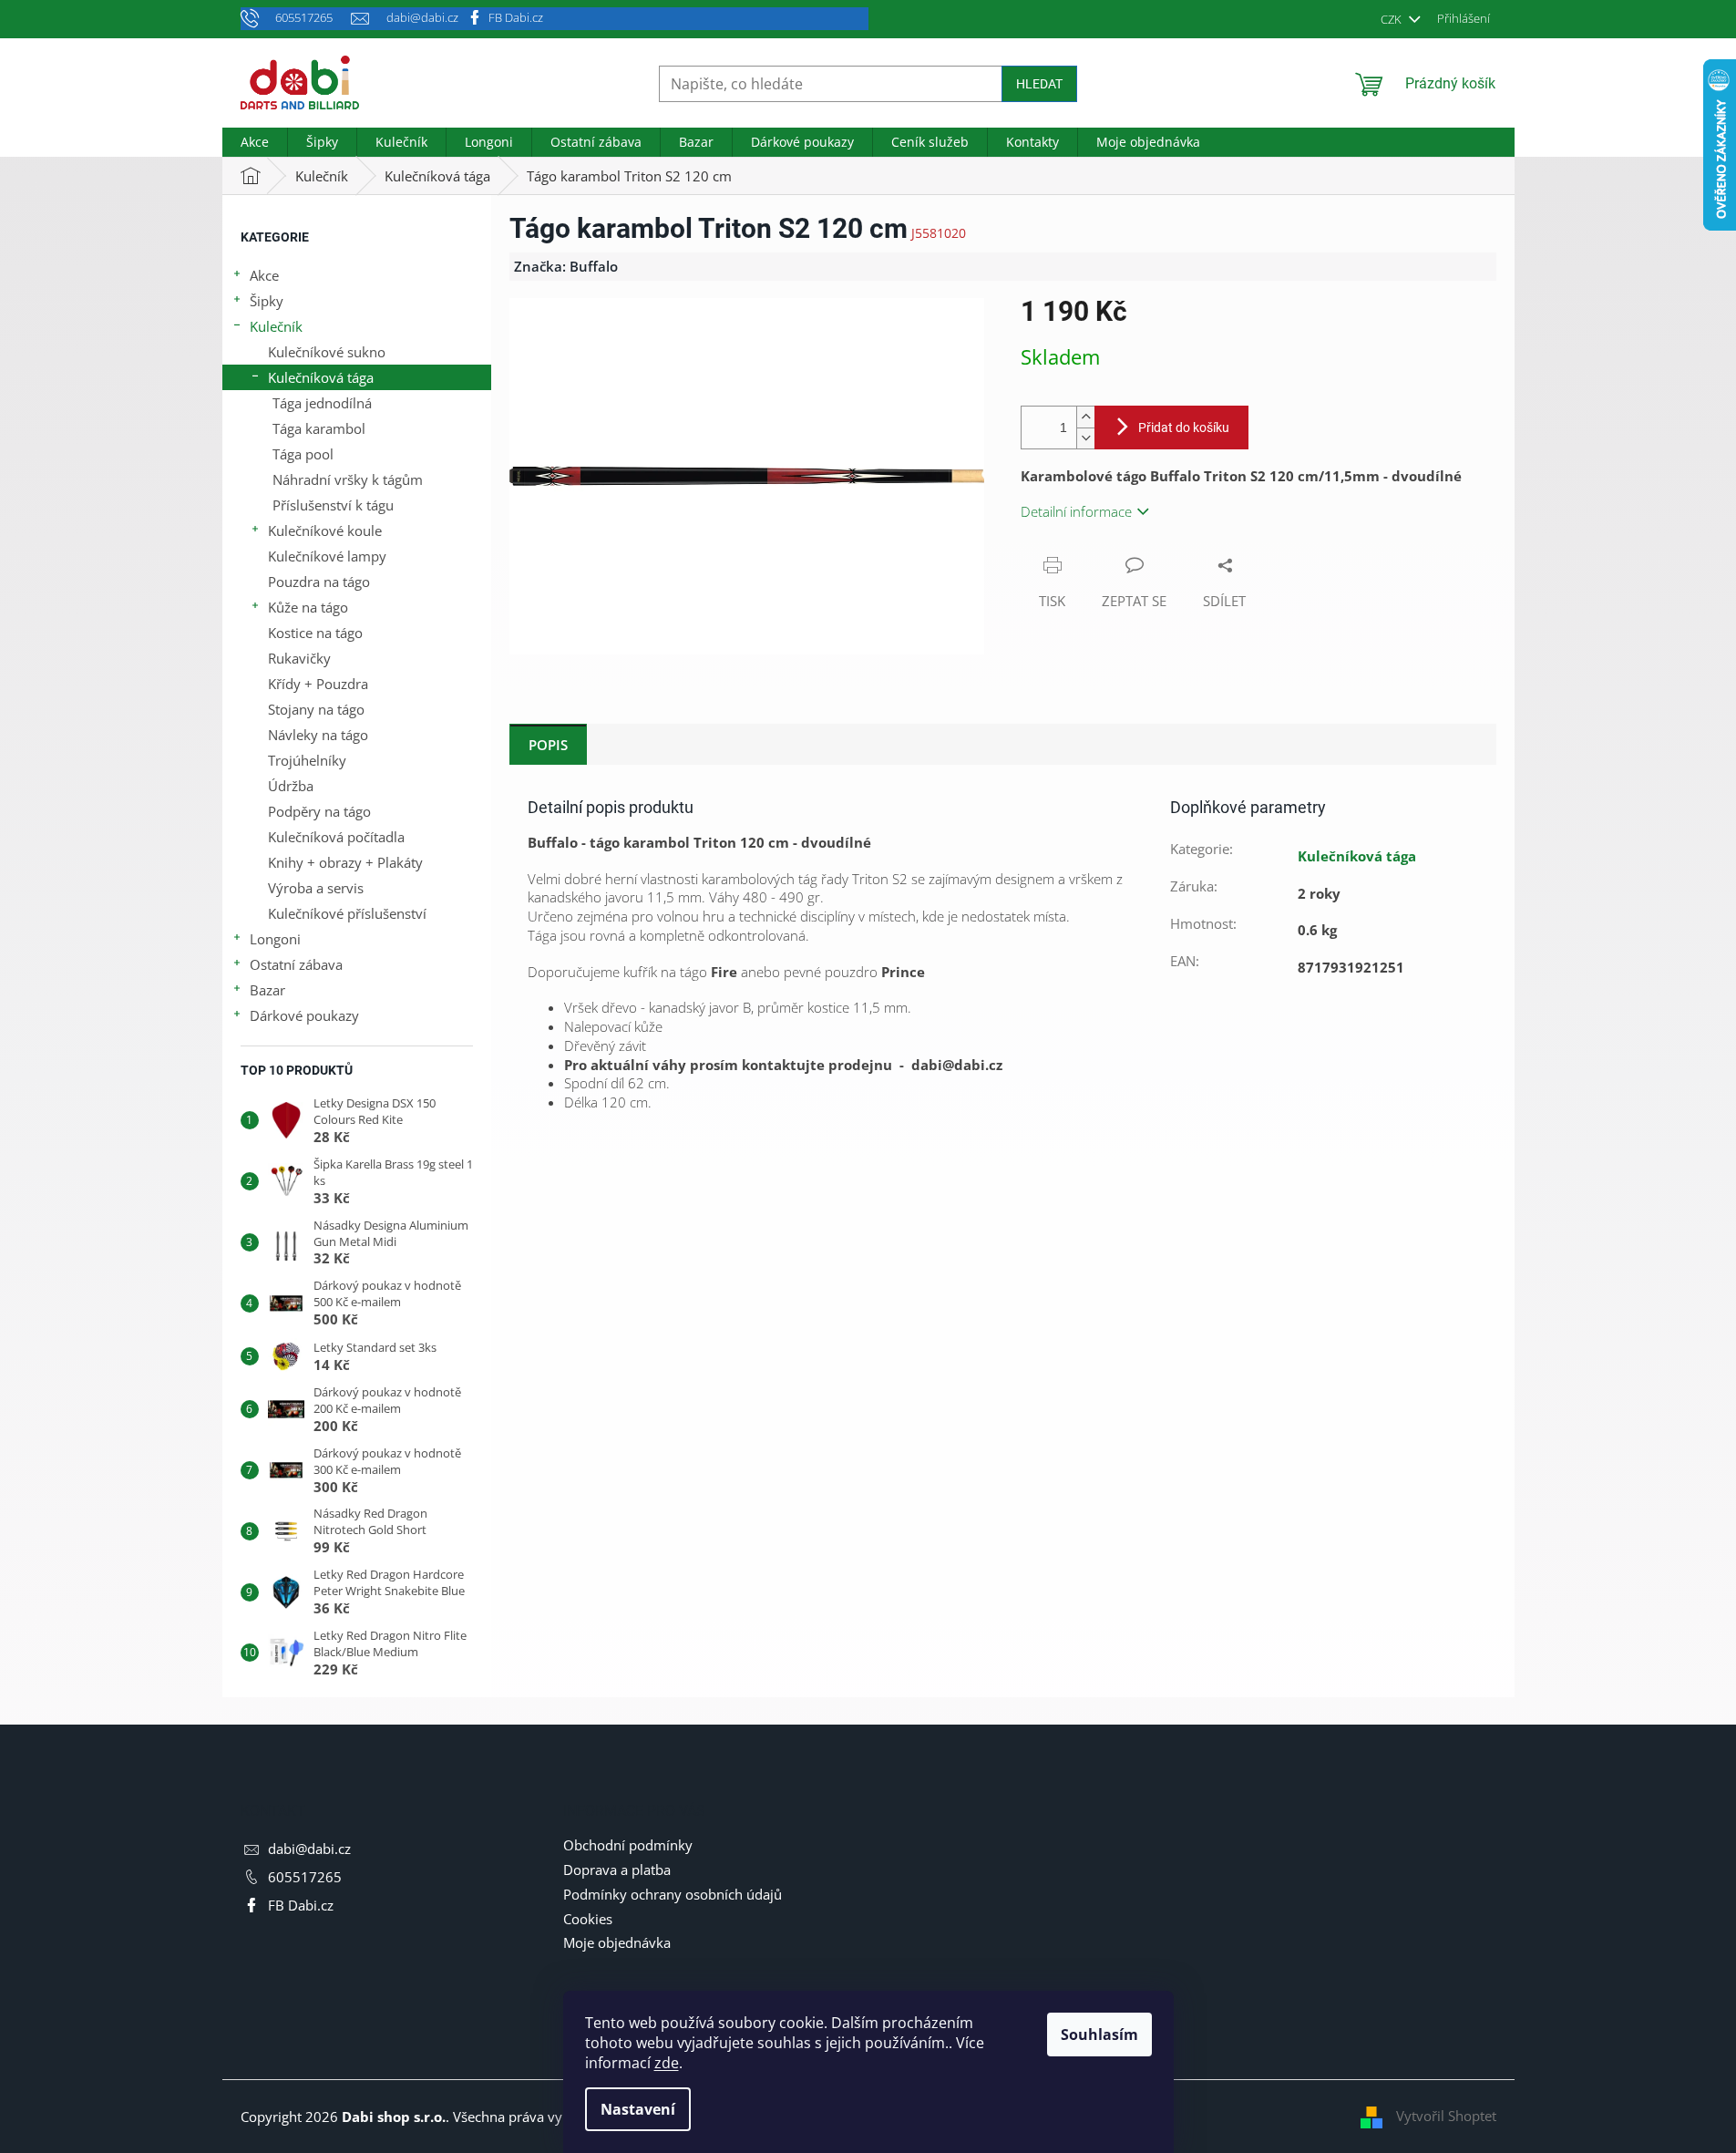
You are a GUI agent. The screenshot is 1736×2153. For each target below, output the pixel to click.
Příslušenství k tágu (333, 505)
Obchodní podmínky (628, 1845)
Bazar (267, 990)
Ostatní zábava (296, 964)
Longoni (275, 939)
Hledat (1039, 84)
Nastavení (638, 2109)
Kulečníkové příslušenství (347, 913)
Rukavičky (299, 658)
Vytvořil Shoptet (1446, 2116)
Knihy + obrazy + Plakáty (345, 862)
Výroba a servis (316, 888)
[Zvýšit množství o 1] (1085, 417)
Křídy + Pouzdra (318, 684)
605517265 (305, 1877)
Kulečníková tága (321, 377)
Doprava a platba (617, 1870)
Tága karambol (319, 428)
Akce (264, 275)
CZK (1392, 19)
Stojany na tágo (316, 709)
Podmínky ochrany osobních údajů (673, 1894)
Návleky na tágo (318, 735)
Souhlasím (1099, 2035)
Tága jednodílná (322, 403)
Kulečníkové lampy (327, 556)
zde (667, 2063)
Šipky (267, 301)
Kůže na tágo (308, 607)
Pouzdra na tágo (319, 582)
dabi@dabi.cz (309, 1849)
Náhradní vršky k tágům (348, 479)
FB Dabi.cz (516, 17)
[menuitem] (255, 142)
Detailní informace (1076, 511)
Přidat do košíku (1184, 428)
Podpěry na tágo (319, 811)
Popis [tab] (548, 745)
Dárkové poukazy (304, 1015)
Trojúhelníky (307, 760)
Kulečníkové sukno (327, 352)
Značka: (566, 266)
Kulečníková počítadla (336, 837)
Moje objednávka (617, 1942)
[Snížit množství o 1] (1085, 438)
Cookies (588, 1919)
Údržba (291, 786)
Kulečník (276, 326)
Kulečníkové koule (325, 531)
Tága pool (303, 454)
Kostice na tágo (315, 633)
